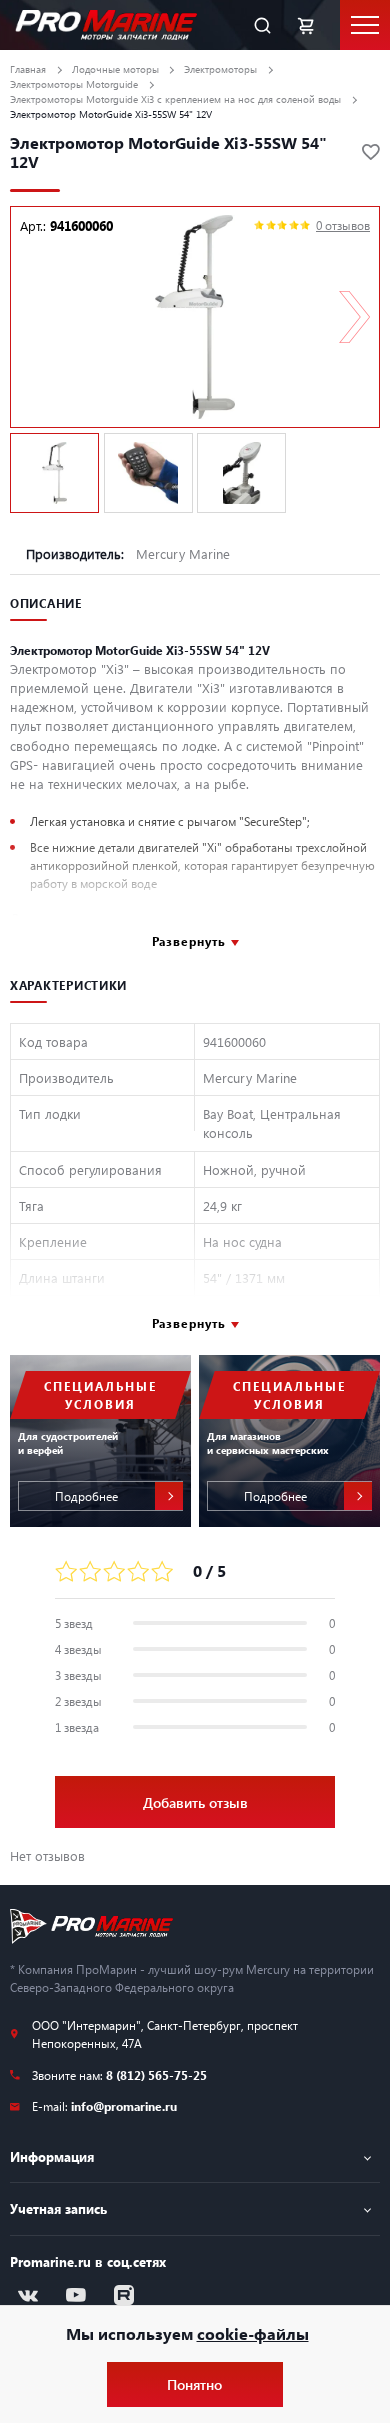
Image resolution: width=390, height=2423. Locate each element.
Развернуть (189, 941)
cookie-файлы (253, 2333)
